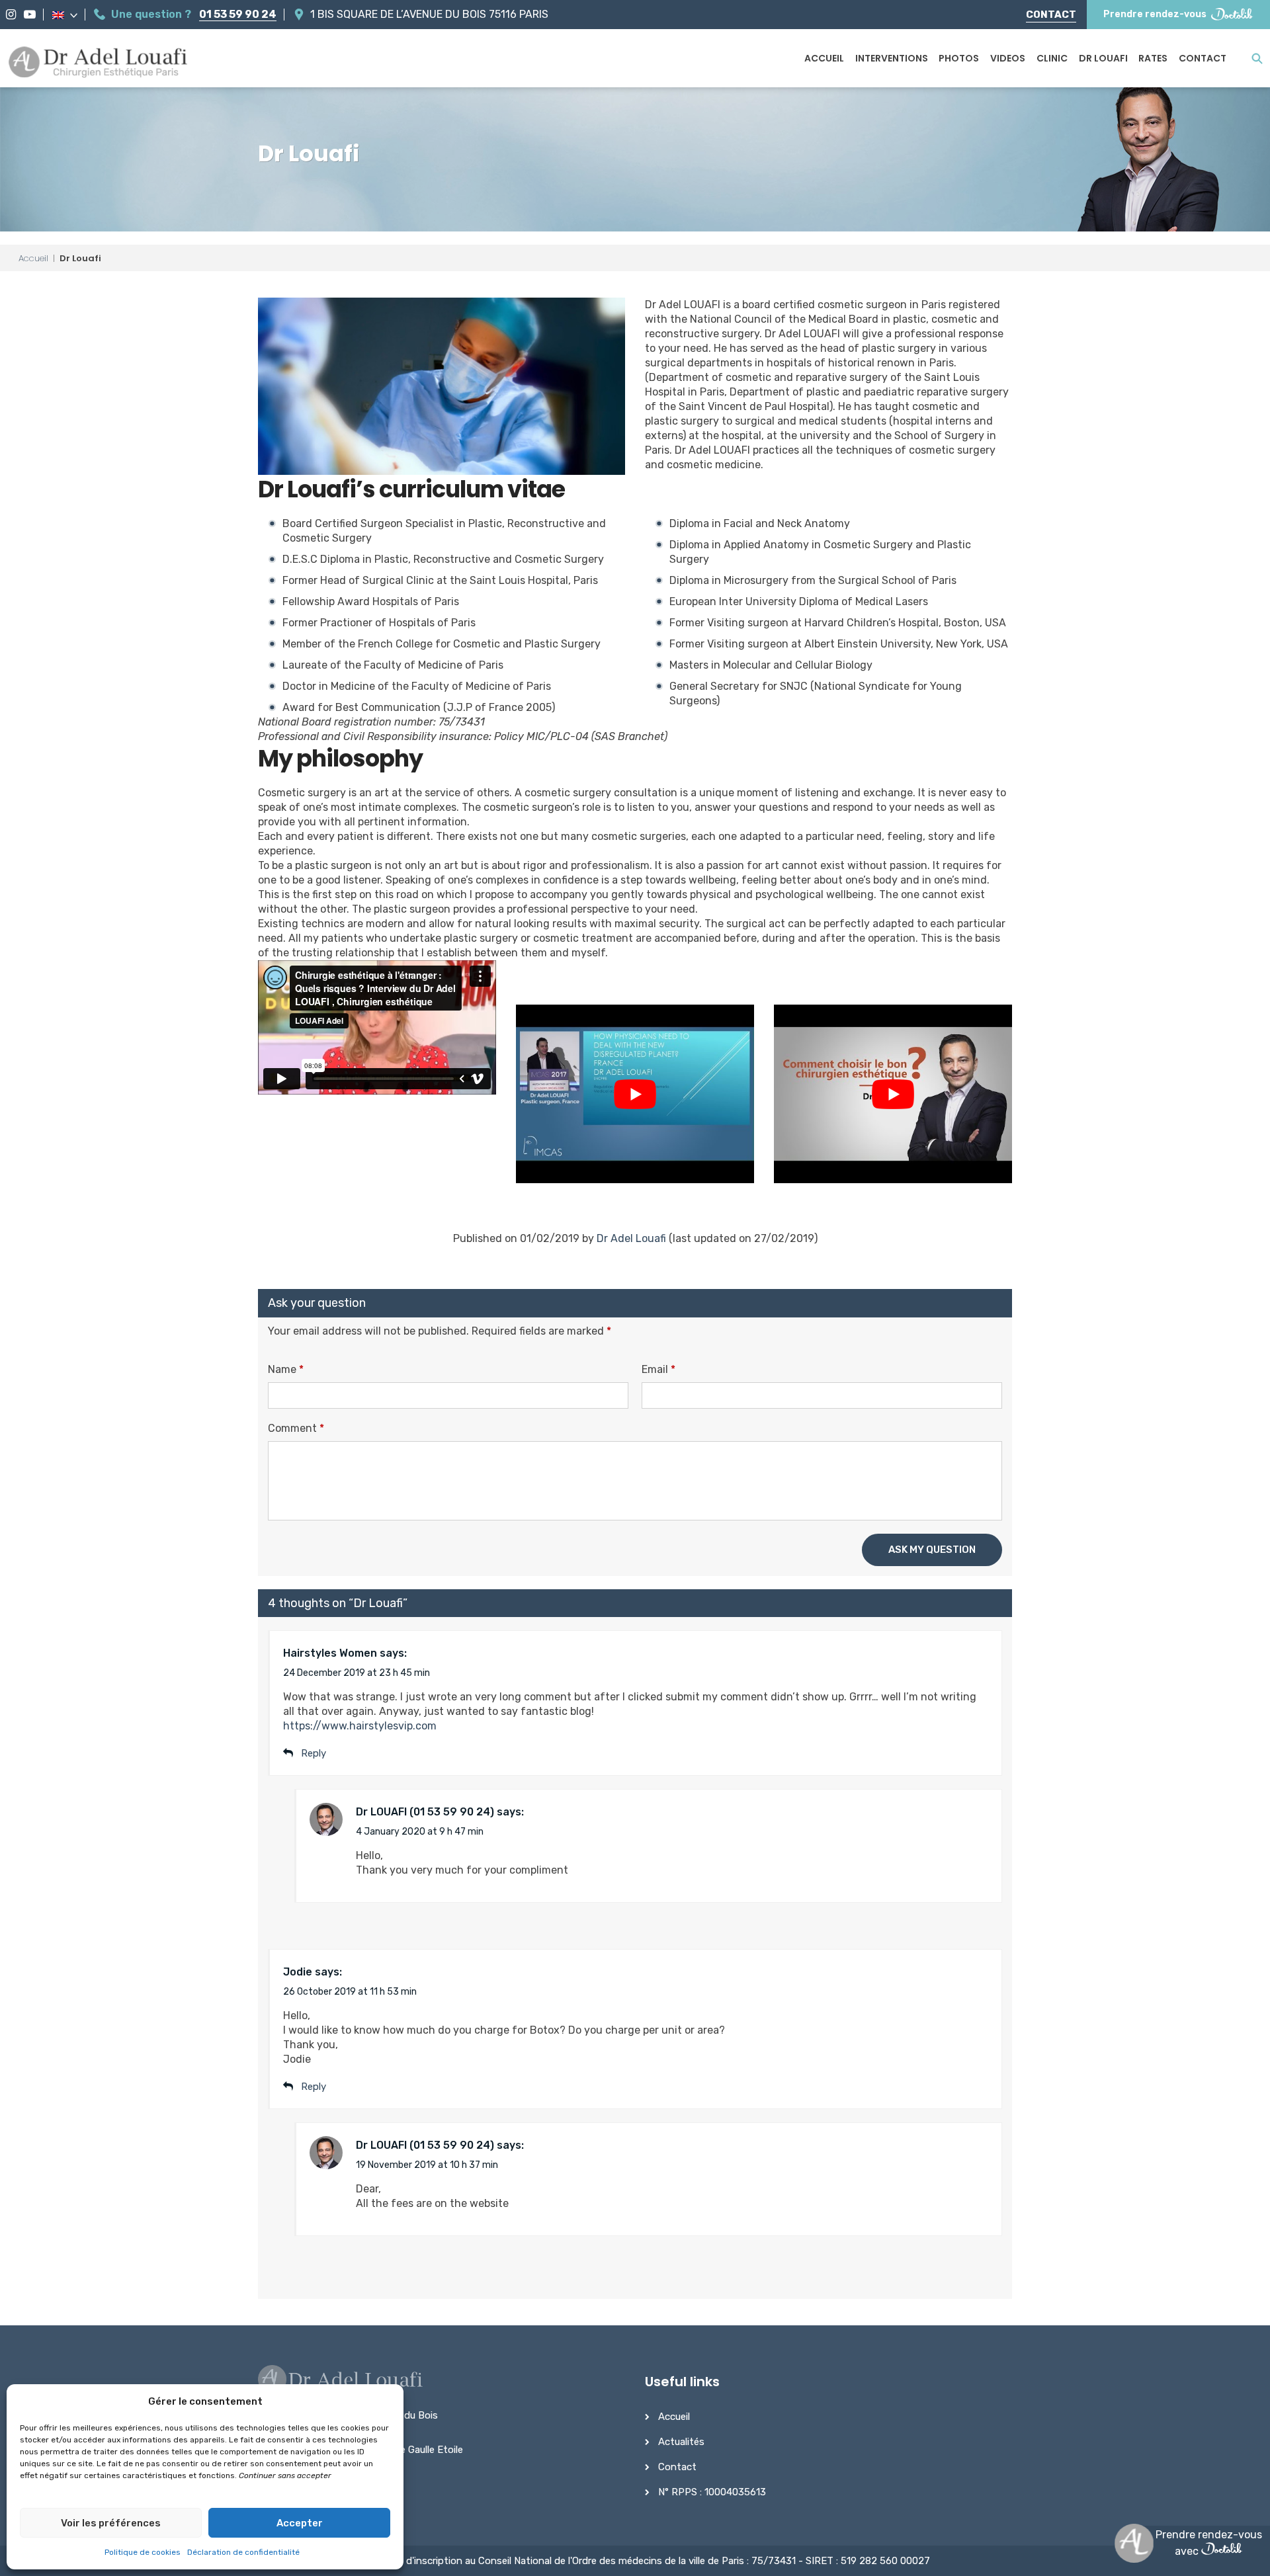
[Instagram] (11, 15)
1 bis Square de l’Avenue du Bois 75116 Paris (429, 14)
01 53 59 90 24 (238, 14)
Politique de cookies (143, 2552)
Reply (314, 2087)
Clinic (1052, 58)
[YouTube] (30, 15)
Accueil (824, 58)
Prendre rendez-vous (1155, 14)
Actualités (681, 2442)
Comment (296, 1428)
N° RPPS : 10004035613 (712, 2492)
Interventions (892, 58)
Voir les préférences (111, 2523)
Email (658, 1369)
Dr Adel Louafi (631, 1238)
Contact (1051, 15)
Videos (1008, 58)
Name (286, 1369)
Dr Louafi (1103, 58)
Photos (959, 58)
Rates (1153, 58)
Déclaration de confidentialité (243, 2552)
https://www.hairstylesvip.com (360, 1726)
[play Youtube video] (635, 1094)
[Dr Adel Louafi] (99, 63)
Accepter (300, 2523)
